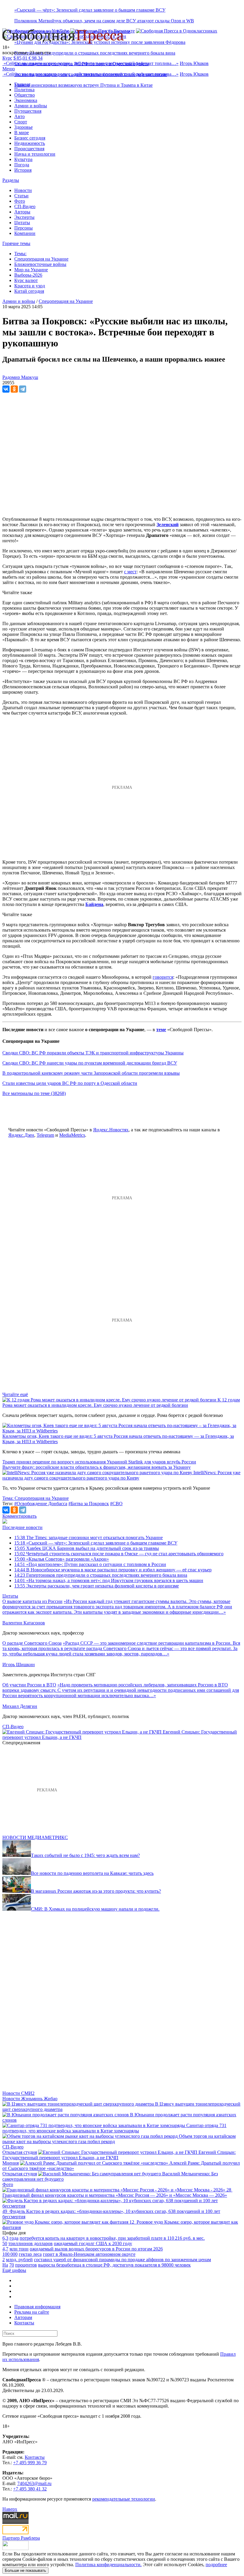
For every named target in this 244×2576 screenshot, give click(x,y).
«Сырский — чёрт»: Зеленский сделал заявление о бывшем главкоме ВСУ (90, 10)
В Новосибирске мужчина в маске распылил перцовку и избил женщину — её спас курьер (113, 1570)
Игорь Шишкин (19, 1665)
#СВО (116, 1504)
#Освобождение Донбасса (41, 1504)
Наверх (10, 2509)
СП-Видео (25, 206)
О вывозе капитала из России (32, 1601)
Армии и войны (31, 106)
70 (12, 2265)
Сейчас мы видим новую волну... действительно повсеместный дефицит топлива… (91, 63)
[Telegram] (23, 389)
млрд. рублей (19, 2260)
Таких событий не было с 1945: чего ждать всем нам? (85, 1855)
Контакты (24, 2323)
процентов (26, 2265)
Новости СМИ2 (18, 2093)
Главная (22, 84)
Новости (23, 190)
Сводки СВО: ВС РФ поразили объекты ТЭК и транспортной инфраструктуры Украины (93, 1053)
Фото (20, 201)
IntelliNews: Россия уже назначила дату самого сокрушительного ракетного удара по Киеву (121, 1475)
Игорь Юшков (194, 63)
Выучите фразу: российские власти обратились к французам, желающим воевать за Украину (97, 1467)
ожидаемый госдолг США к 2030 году (93, 2243)
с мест (130, 572)
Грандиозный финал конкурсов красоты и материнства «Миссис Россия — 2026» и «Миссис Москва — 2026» (115, 2195)
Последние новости (22, 1527)
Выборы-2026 (28, 275)
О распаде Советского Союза (32, 1643)
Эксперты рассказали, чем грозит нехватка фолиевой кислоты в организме (97, 1586)
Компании (25, 233)
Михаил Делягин (20, 1706)
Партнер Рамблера (21, 2538)
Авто (19, 116)
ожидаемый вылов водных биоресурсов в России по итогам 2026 (96, 2249)
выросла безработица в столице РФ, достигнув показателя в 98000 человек (114, 2265)
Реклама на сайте (32, 2312)
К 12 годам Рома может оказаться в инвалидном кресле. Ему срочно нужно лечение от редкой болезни (121, 1402)
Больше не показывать (25, 2570)
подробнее (216, 2565)
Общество (25, 95)
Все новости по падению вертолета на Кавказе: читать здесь (92, 1873)
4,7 (5, 2249)
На (5, 2265)
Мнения (11, 2163)
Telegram (45, 1135)
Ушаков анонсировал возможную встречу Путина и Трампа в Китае (83, 85)
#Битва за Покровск (89, 1504)
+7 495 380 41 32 (30, 2489)
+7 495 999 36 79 (30, 2463)
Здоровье (24, 127)
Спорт (21, 122)
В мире (22, 133)
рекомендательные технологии (124, 2499)
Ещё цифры (14, 2270)
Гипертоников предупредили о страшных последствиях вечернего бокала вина (95, 53)
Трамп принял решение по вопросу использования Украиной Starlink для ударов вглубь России (99, 1462)
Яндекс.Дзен (21, 1135)
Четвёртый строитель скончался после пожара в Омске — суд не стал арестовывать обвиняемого (119, 1554)
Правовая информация (37, 2307)
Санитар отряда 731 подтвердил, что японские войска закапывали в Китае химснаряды (114, 2128)
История (23, 170)
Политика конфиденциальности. (108, 2565)
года (14, 2238)
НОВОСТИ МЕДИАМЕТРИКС (35, 1837)
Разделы (11, 180)
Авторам (23, 2317)
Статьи (21, 196)
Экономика (26, 100)
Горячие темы (16, 243)
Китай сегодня (29, 291)
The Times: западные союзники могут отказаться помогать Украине (89, 1538)
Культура (23, 159)
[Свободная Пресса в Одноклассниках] (177, 31)
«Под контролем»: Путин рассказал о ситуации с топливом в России (90, 1564)
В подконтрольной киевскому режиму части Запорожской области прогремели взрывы (91, 1073)
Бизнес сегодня (30, 138)
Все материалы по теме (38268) (34, 1093)
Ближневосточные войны (40, 264)
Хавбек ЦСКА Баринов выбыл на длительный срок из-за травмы (87, 1548)
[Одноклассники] (14, 389)
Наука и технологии (35, 154)
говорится (163, 977)
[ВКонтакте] (6, 389)
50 (5, 2243)
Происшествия (29, 149)
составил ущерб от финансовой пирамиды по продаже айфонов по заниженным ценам (122, 2260)
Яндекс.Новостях (111, 1130)
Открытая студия (20, 2152)
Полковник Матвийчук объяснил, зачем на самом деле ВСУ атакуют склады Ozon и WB (104, 21)
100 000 (10, 2254)
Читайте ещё (15, 1394)
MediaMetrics (72, 1135)
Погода (22, 165)
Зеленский (168, 525)
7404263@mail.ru (34, 2483)
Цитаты (22, 223)
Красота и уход (30, 286)
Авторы (22, 212)
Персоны (24, 228)
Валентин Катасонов (24, 1623)
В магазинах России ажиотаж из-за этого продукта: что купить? (96, 1891)
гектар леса (30, 2254)
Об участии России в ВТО (29, 1685)
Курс (7, 58)
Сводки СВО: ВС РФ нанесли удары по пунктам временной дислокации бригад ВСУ (90, 1063)
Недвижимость (30, 143)
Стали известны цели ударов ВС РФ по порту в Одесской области (70, 1083)
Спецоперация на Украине (41, 259)
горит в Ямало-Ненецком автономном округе (89, 2254)
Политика (24, 90)
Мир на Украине (31, 270)
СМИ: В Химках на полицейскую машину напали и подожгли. (95, 1909)
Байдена (94, 904)
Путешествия (28, 111)
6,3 (5, 2238)
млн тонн (19, 2249)
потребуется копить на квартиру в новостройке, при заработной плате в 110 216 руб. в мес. (112, 2238)
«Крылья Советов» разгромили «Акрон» (62, 1559)
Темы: (20, 254)
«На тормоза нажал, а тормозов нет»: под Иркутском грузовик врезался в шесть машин (109, 1580)
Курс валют (26, 280)
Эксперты (24, 217)
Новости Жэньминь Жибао (30, 2099)
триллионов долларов (30, 2243)
